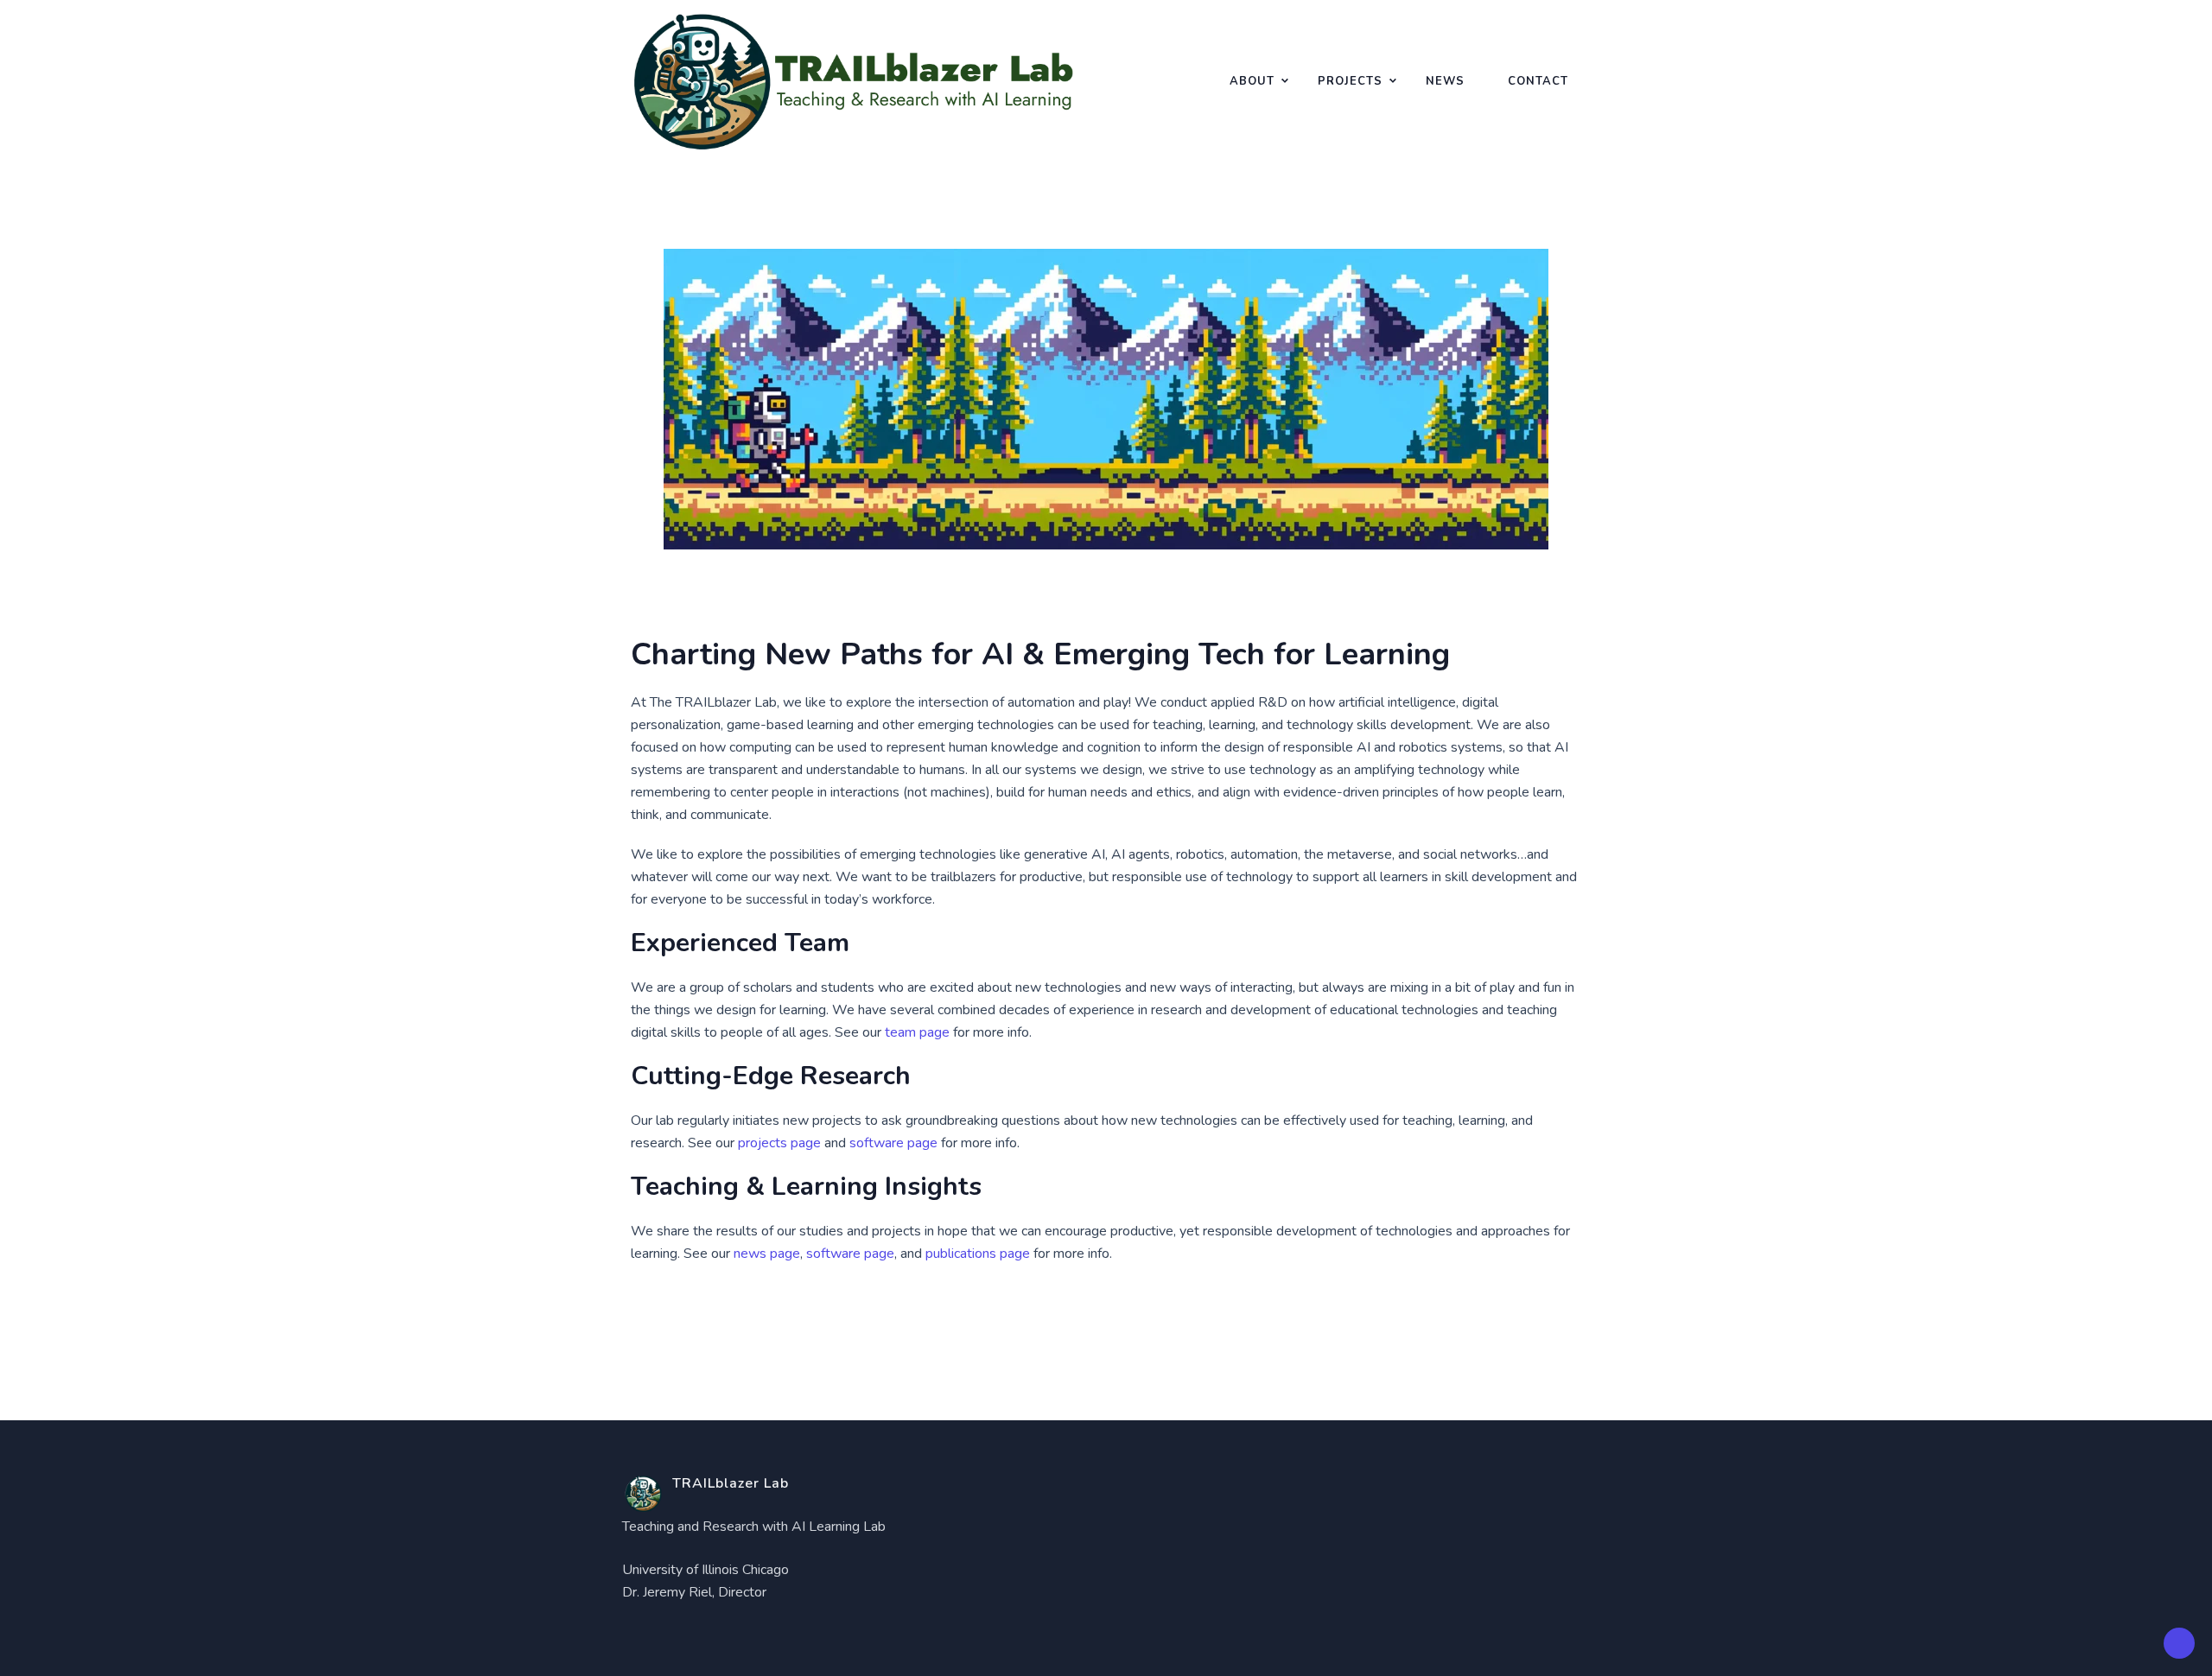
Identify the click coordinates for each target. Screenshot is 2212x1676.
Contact (1538, 81)
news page (767, 1254)
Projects (1350, 81)
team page (917, 1032)
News (1445, 81)
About (1252, 81)
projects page (779, 1143)
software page (893, 1143)
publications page (978, 1254)
